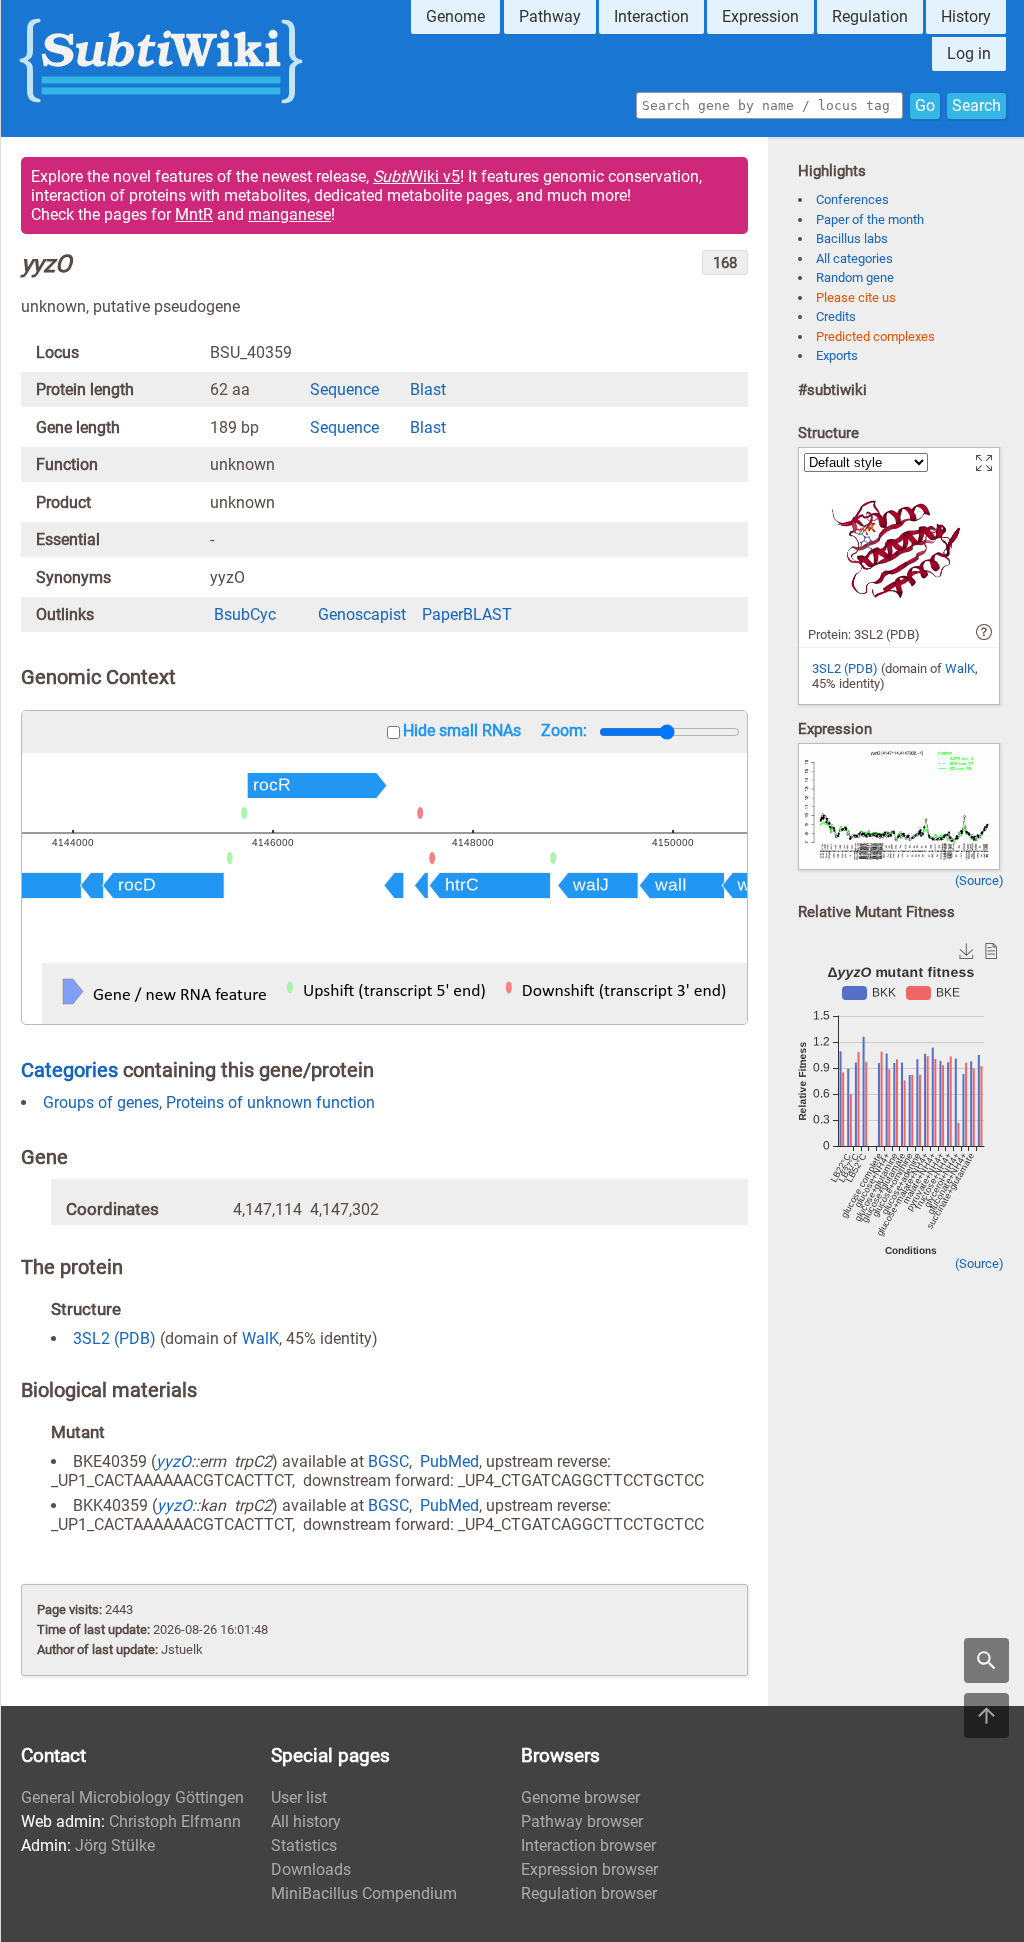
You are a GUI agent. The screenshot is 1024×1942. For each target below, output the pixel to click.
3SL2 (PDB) (114, 1338)
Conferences (852, 199)
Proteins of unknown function (270, 1102)
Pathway (550, 16)
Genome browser (580, 1797)
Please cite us (856, 297)
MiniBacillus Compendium (364, 1893)
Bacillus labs (852, 238)
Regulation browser (589, 1893)
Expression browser (589, 1869)
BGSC (388, 1461)
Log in (969, 53)
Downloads (311, 1869)
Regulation (870, 16)
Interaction (651, 16)
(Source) (979, 880)
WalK (260, 1338)
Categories (69, 1070)
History (966, 16)
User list (299, 1797)
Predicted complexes (875, 336)
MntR (194, 214)
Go (925, 105)
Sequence (344, 389)
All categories (854, 258)
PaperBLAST (467, 614)
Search (976, 105)
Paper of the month (870, 219)
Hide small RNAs (462, 730)
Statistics (304, 1845)
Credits (836, 316)
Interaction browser (588, 1845)
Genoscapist (362, 614)
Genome (455, 16)
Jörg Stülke (115, 1845)
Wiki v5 (416, 176)
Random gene (855, 277)
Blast (428, 389)
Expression (760, 16)
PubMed (449, 1461)
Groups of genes (101, 1102)
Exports (837, 355)
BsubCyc (245, 614)
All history (306, 1821)
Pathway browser (582, 1821)
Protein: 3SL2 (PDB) (864, 634)
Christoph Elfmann (175, 1821)
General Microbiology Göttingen (132, 1797)
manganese (289, 214)
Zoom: (564, 730)
